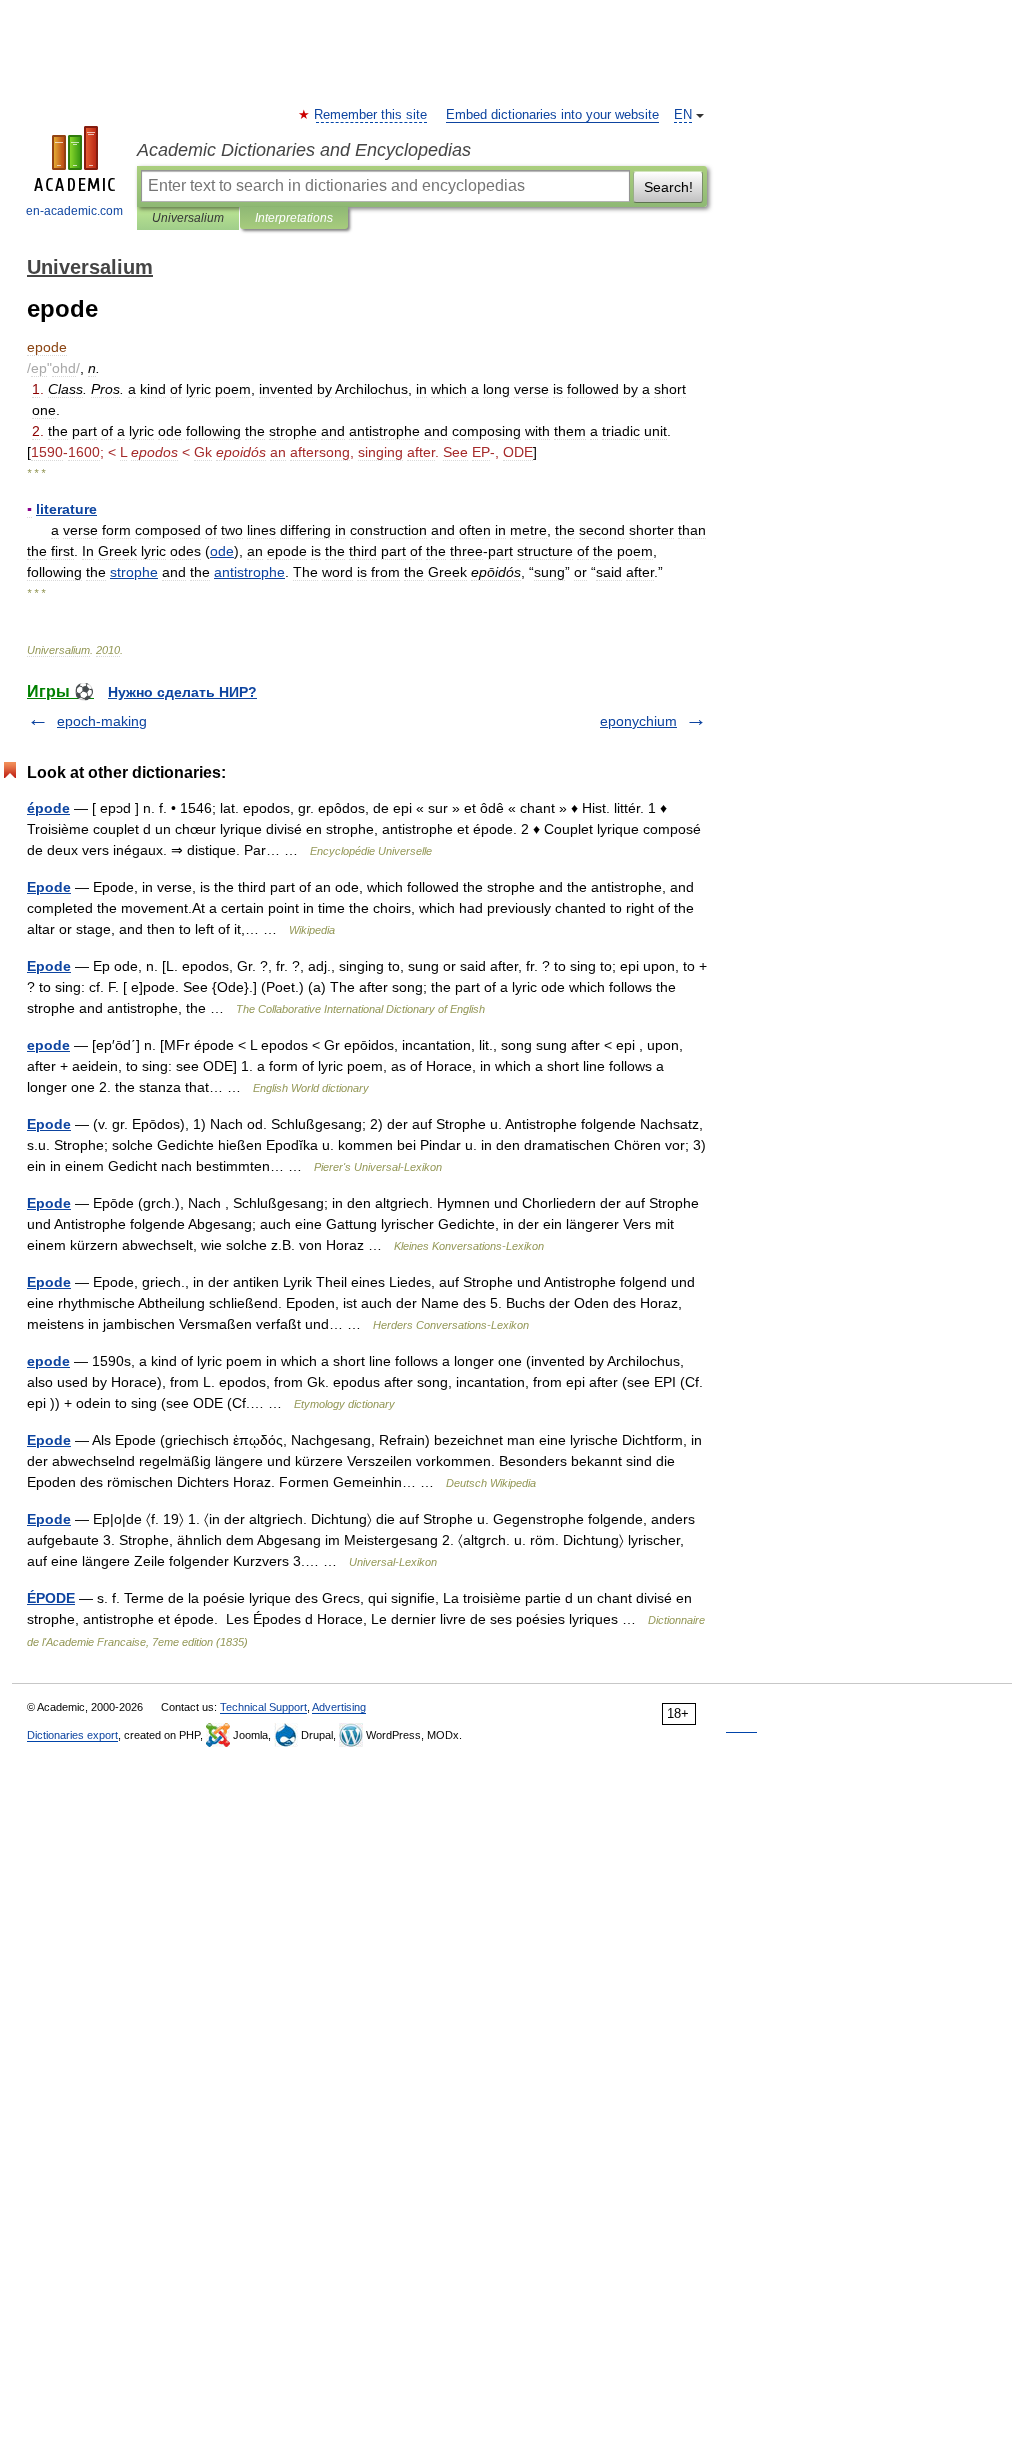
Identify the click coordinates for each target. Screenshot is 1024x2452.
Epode (49, 887)
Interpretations (294, 218)
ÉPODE (51, 1598)
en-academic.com (74, 211)
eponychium (638, 721)
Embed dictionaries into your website (552, 115)
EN (683, 115)
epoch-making (102, 721)
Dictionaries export (72, 1735)
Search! (668, 187)
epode (48, 1045)
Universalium (188, 218)
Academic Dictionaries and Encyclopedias (304, 150)
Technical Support (263, 1707)
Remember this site (371, 115)
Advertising (339, 1707)
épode (48, 808)
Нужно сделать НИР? (182, 692)
